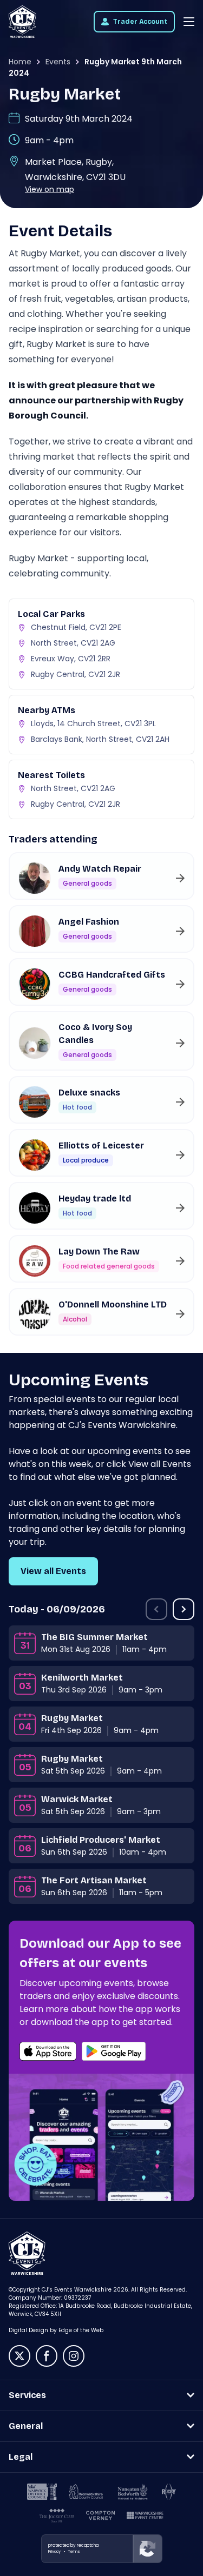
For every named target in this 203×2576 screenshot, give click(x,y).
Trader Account (140, 22)
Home (20, 62)
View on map (50, 189)
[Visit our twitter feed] (19, 2356)
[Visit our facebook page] (47, 2356)
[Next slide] (184, 1609)
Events (58, 62)
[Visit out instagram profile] (74, 2356)
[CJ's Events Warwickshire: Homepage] (22, 22)
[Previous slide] (156, 1609)
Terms (74, 2551)
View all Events (53, 1571)
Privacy (54, 2551)
